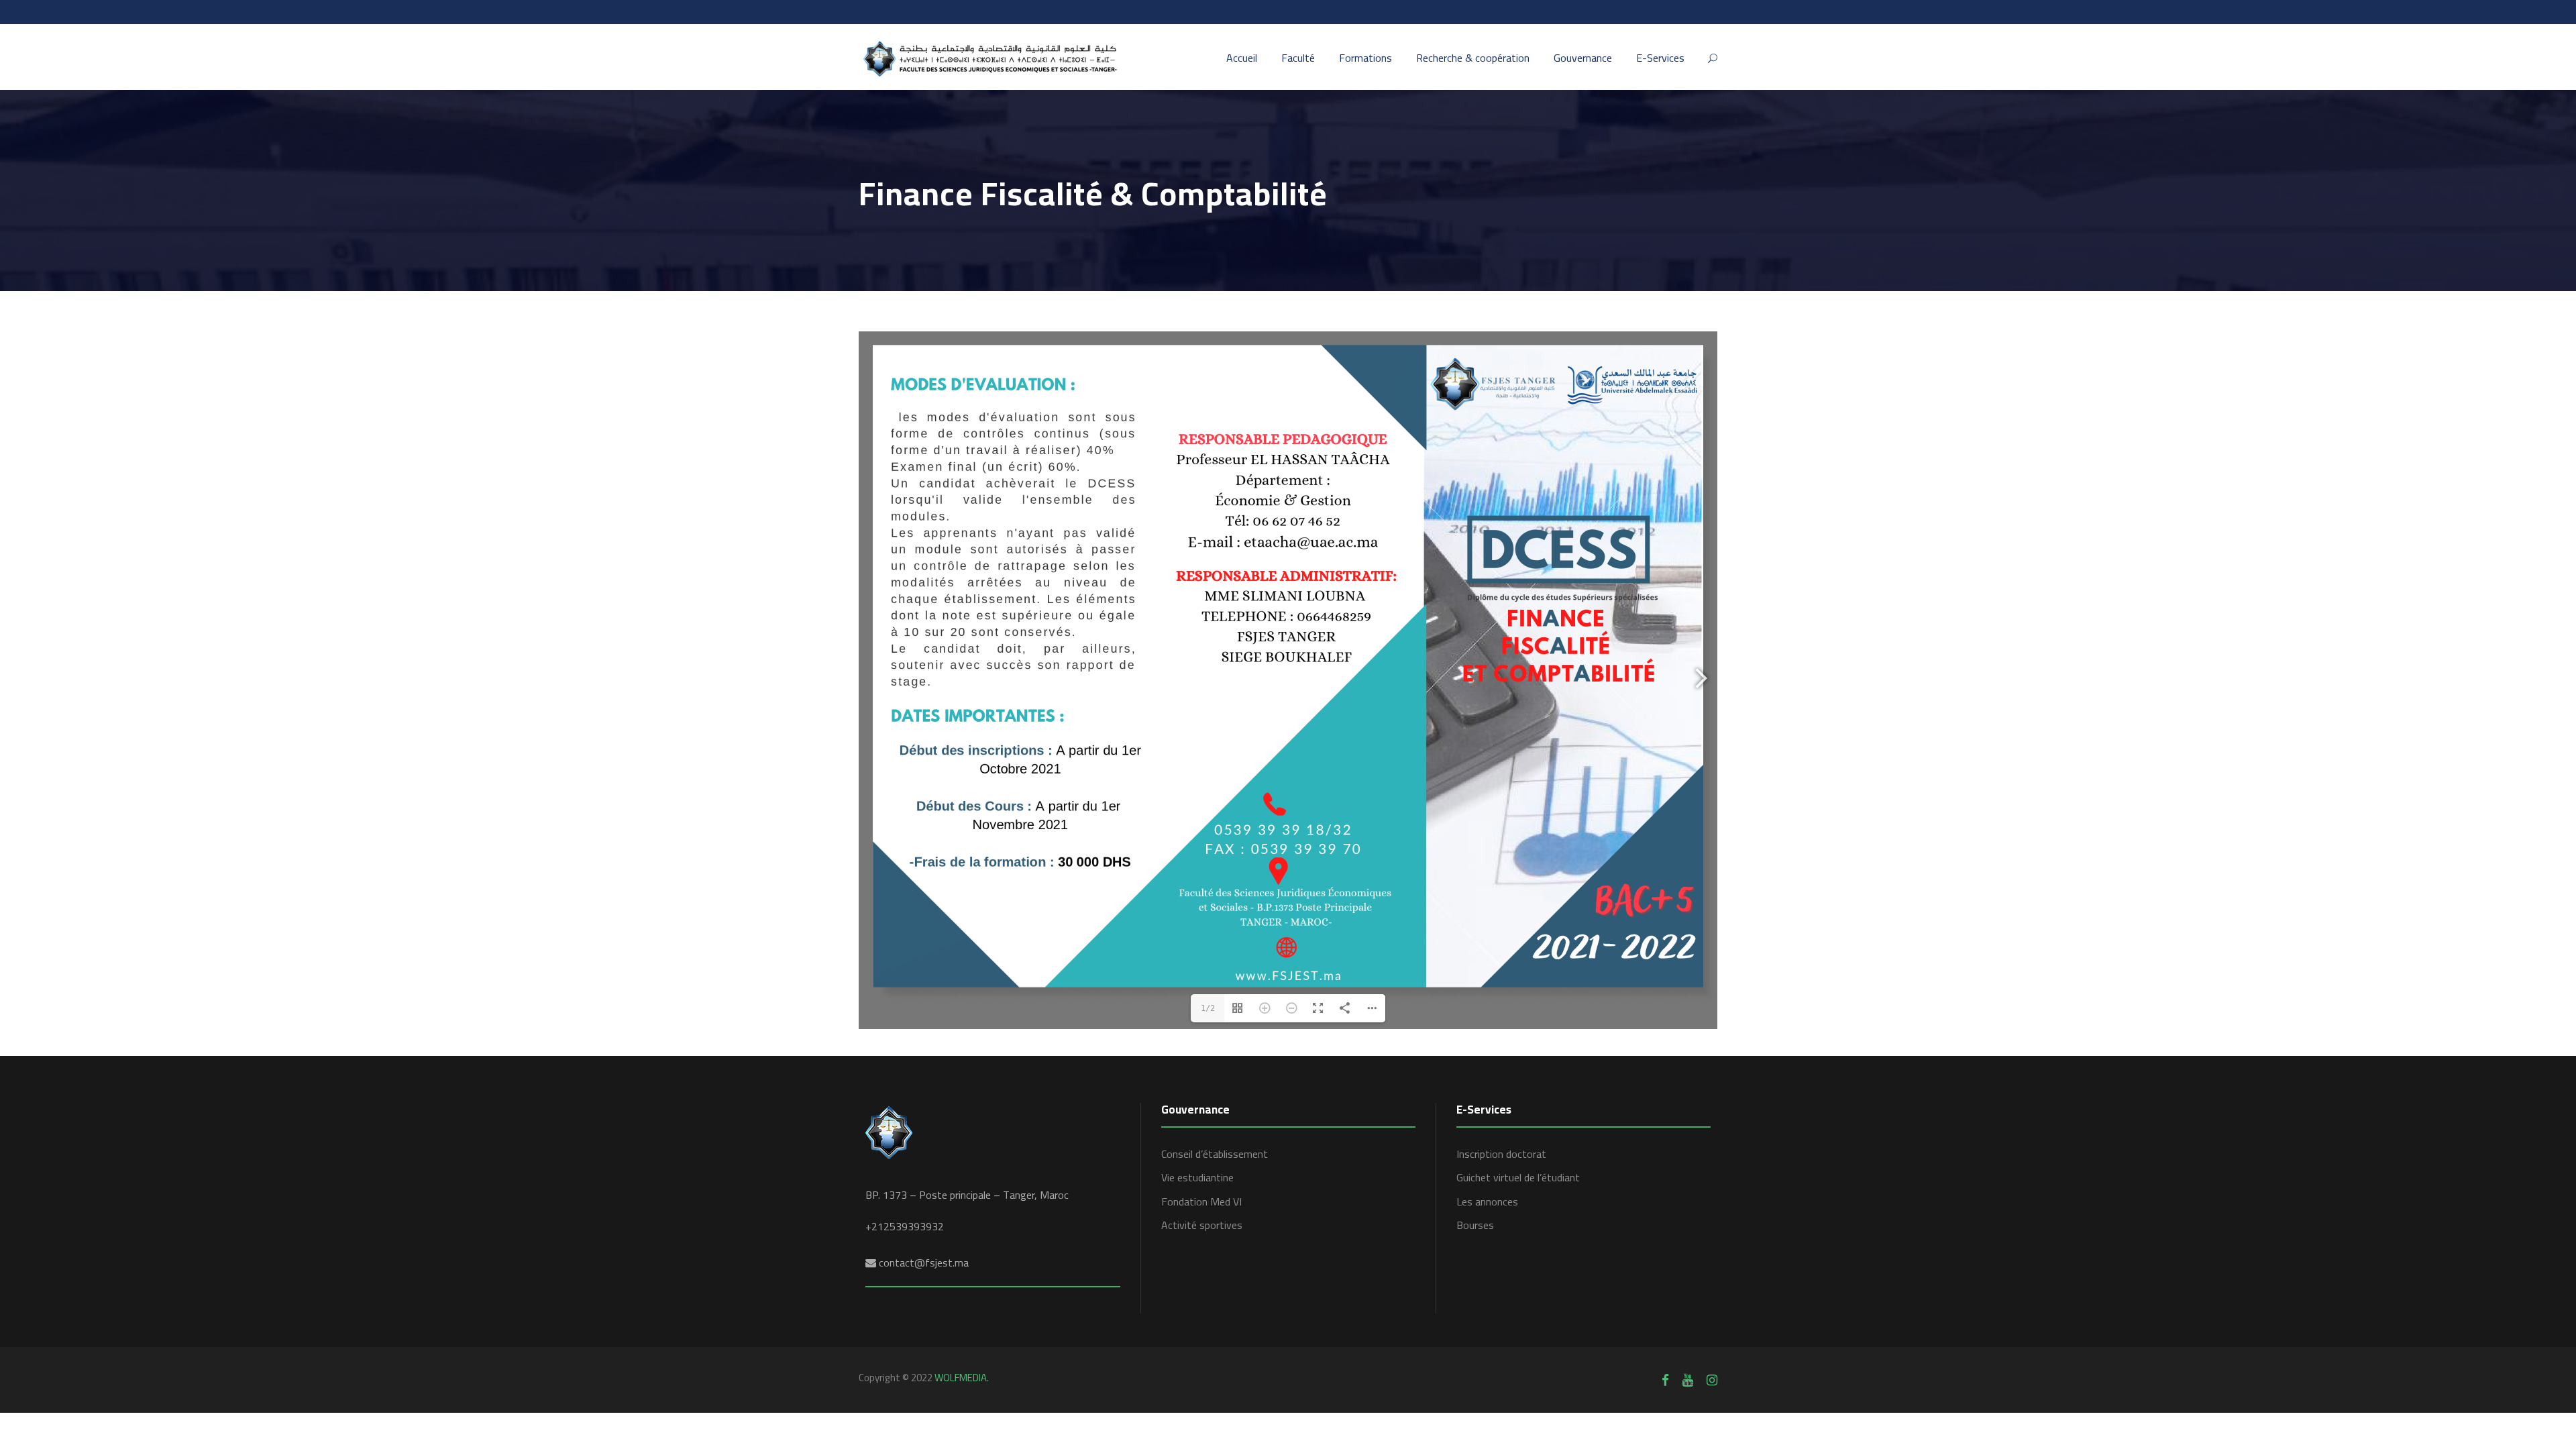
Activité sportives (1202, 1225)
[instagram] (1712, 1380)
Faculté (1298, 58)
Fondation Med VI (1201, 1201)
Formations (1365, 58)
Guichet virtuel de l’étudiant (1518, 1177)
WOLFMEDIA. (962, 1378)
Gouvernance (1583, 58)
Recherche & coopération (1473, 58)
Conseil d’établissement (1215, 1154)
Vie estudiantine (1197, 1177)
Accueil (1242, 58)
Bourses (1475, 1225)
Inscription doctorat (1501, 1154)
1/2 (1208, 1008)
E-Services (1660, 58)
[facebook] (1665, 1380)
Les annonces (1487, 1201)
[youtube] (1688, 1380)
